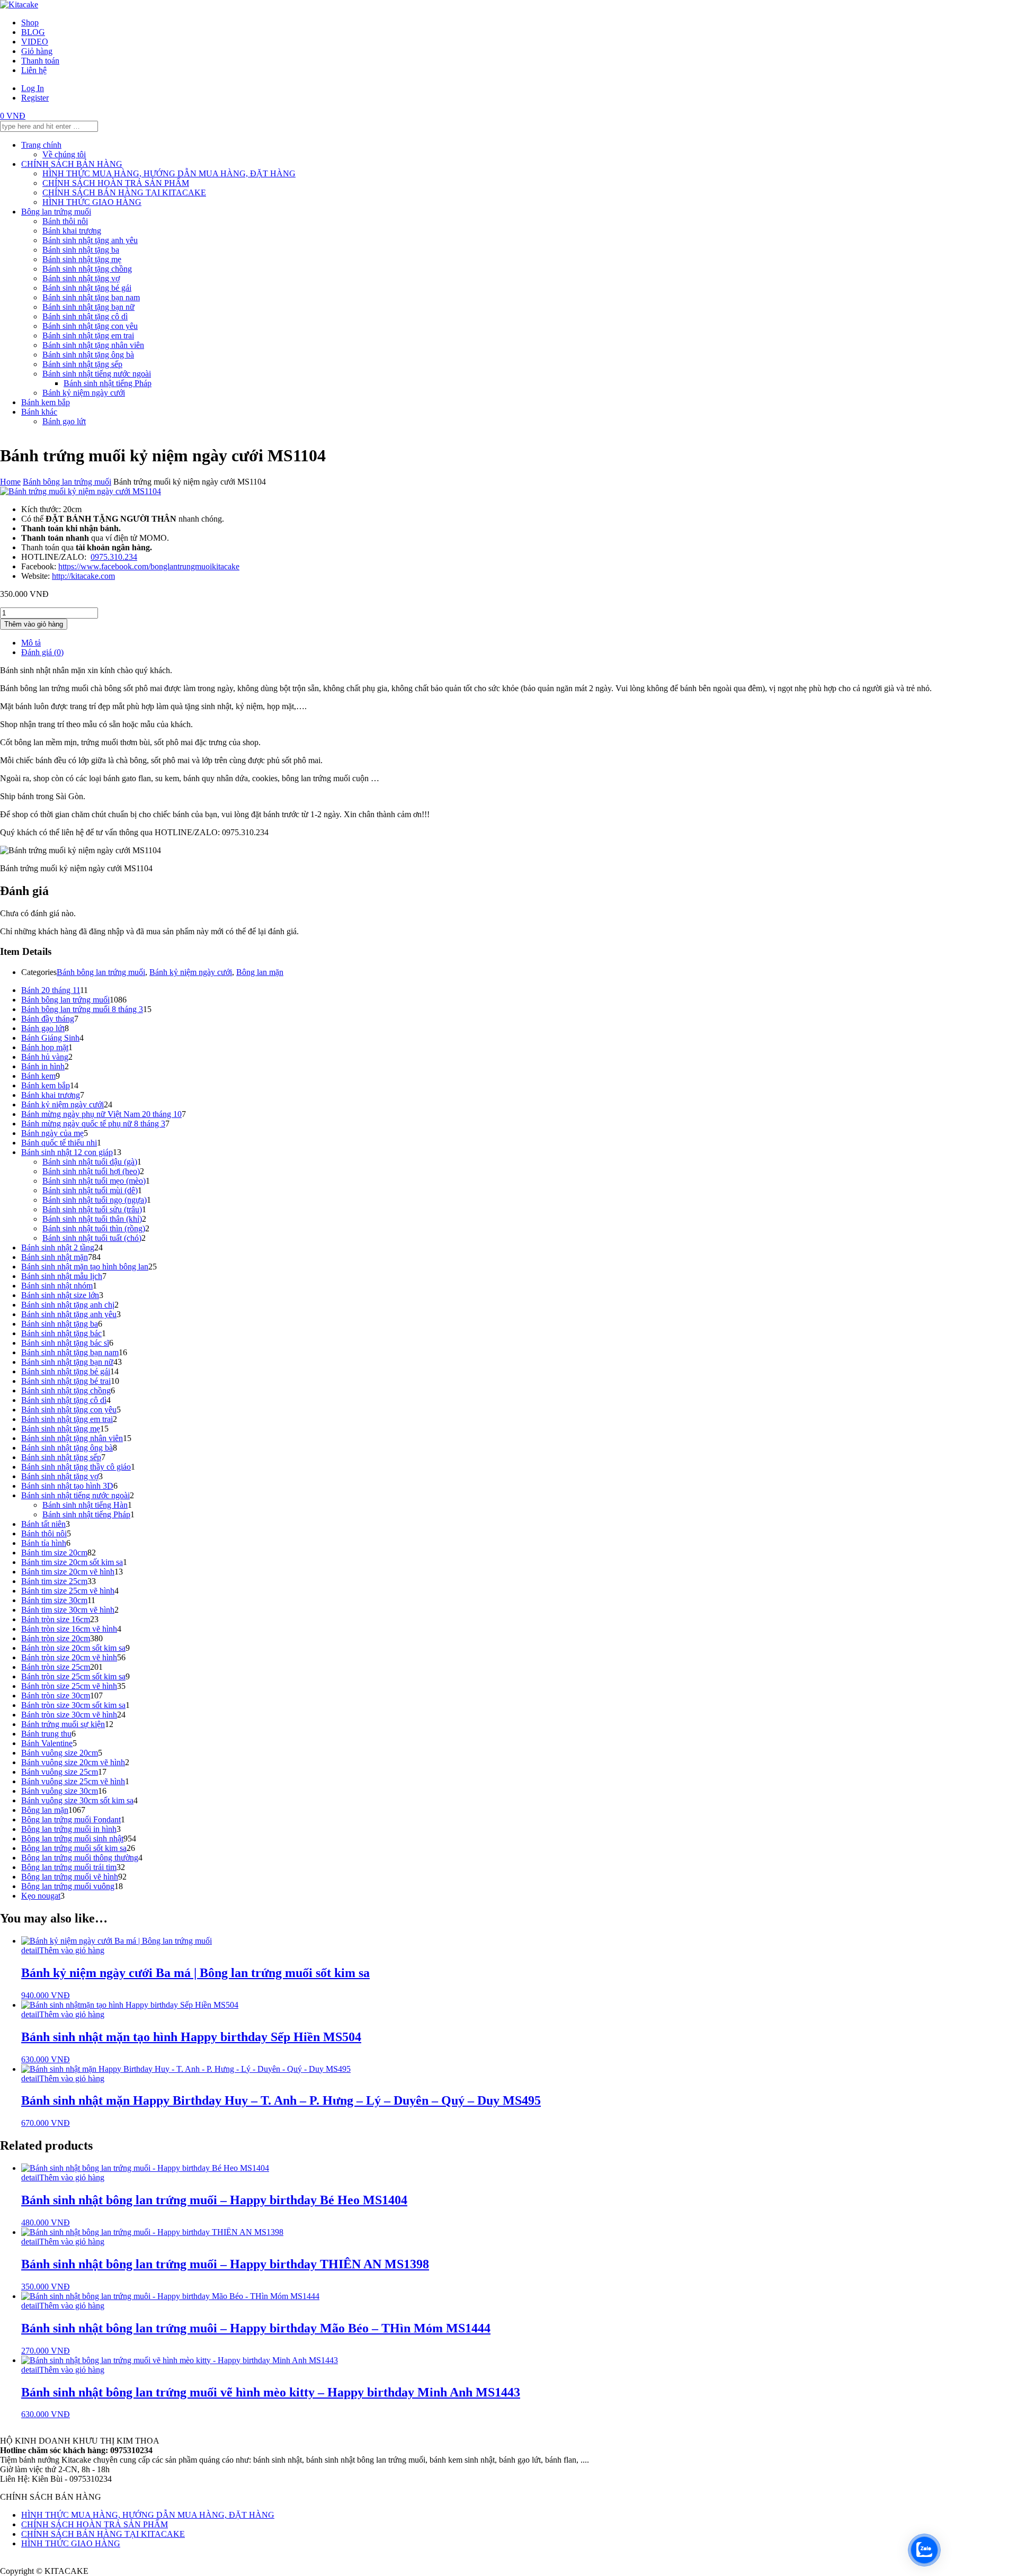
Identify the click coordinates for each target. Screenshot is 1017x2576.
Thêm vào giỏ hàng (34, 624)
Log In (33, 88)
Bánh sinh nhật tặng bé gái (87, 288)
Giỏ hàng (37, 51)
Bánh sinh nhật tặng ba (81, 250)
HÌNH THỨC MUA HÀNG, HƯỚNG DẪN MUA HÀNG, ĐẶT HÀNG (169, 173)
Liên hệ (34, 70)
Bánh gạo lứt (64, 421)
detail (30, 1950)
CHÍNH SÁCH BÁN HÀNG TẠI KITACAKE (124, 193)
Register (35, 98)
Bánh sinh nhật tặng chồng (87, 269)
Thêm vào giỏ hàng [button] (72, 1950)
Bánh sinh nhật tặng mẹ (82, 259)
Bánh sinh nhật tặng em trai (88, 336)
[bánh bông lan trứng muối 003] (81, 491)
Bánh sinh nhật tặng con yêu (90, 326)
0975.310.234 (114, 557)
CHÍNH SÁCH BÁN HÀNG (72, 164)
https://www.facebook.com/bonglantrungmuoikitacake (149, 566)
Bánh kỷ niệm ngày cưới (84, 393)
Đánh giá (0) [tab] (42, 652)
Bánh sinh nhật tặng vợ (81, 278)
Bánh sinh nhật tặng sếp (82, 364)
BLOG (33, 32)
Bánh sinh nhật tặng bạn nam (91, 297)
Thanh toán (40, 61)
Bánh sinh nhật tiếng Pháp (108, 383)
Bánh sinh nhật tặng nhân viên (93, 345)
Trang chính (41, 145)
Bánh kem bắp (46, 402)
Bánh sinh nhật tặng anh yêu (90, 240)
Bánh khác (39, 412)
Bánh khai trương (72, 231)
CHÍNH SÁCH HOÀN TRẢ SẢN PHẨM (116, 183)
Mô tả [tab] (31, 643)
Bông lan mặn (260, 972)
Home (10, 482)
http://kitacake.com (83, 576)
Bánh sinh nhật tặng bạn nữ (88, 307)
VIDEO (35, 42)
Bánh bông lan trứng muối (67, 482)
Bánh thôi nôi (65, 221)
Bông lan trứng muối (56, 212)
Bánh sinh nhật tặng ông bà (88, 355)
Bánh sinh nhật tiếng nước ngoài (97, 374)
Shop (30, 23)
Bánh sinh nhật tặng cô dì (85, 316)
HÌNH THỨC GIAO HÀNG (92, 202)
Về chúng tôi (64, 154)
